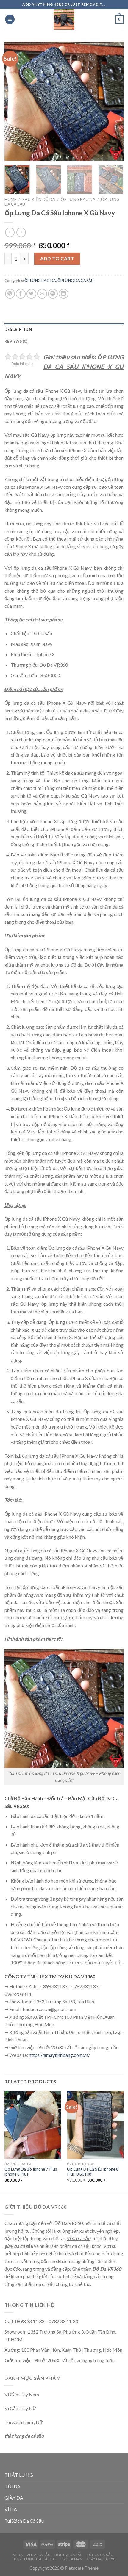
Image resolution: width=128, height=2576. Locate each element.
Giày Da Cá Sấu (101, 2559)
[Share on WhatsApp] (10, 294)
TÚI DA (13, 2486)
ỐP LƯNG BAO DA (78, 199)
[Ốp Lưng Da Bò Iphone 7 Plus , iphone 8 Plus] (33, 2125)
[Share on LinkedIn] (64, 294)
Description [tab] (18, 329)
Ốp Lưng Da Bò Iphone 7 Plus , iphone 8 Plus (32, 2172)
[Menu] (10, 19)
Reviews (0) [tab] (16, 341)
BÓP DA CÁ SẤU (69, 2555)
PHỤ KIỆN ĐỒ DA (39, 199)
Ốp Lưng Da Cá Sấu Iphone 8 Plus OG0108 (93, 2172)
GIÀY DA (14, 2498)
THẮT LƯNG (19, 2475)
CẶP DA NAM (71, 2559)
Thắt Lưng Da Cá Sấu (35, 2559)
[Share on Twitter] (31, 294)
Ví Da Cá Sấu (39, 2555)
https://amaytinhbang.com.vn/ (59, 2055)
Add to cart (57, 258)
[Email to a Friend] (42, 294)
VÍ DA (11, 2509)
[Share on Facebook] (21, 294)
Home (10, 199)
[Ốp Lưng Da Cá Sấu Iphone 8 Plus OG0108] (95, 2125)
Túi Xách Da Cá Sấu (24, 2521)
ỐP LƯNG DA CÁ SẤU (76, 281)
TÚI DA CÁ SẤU (100, 2555)
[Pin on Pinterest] (53, 294)
